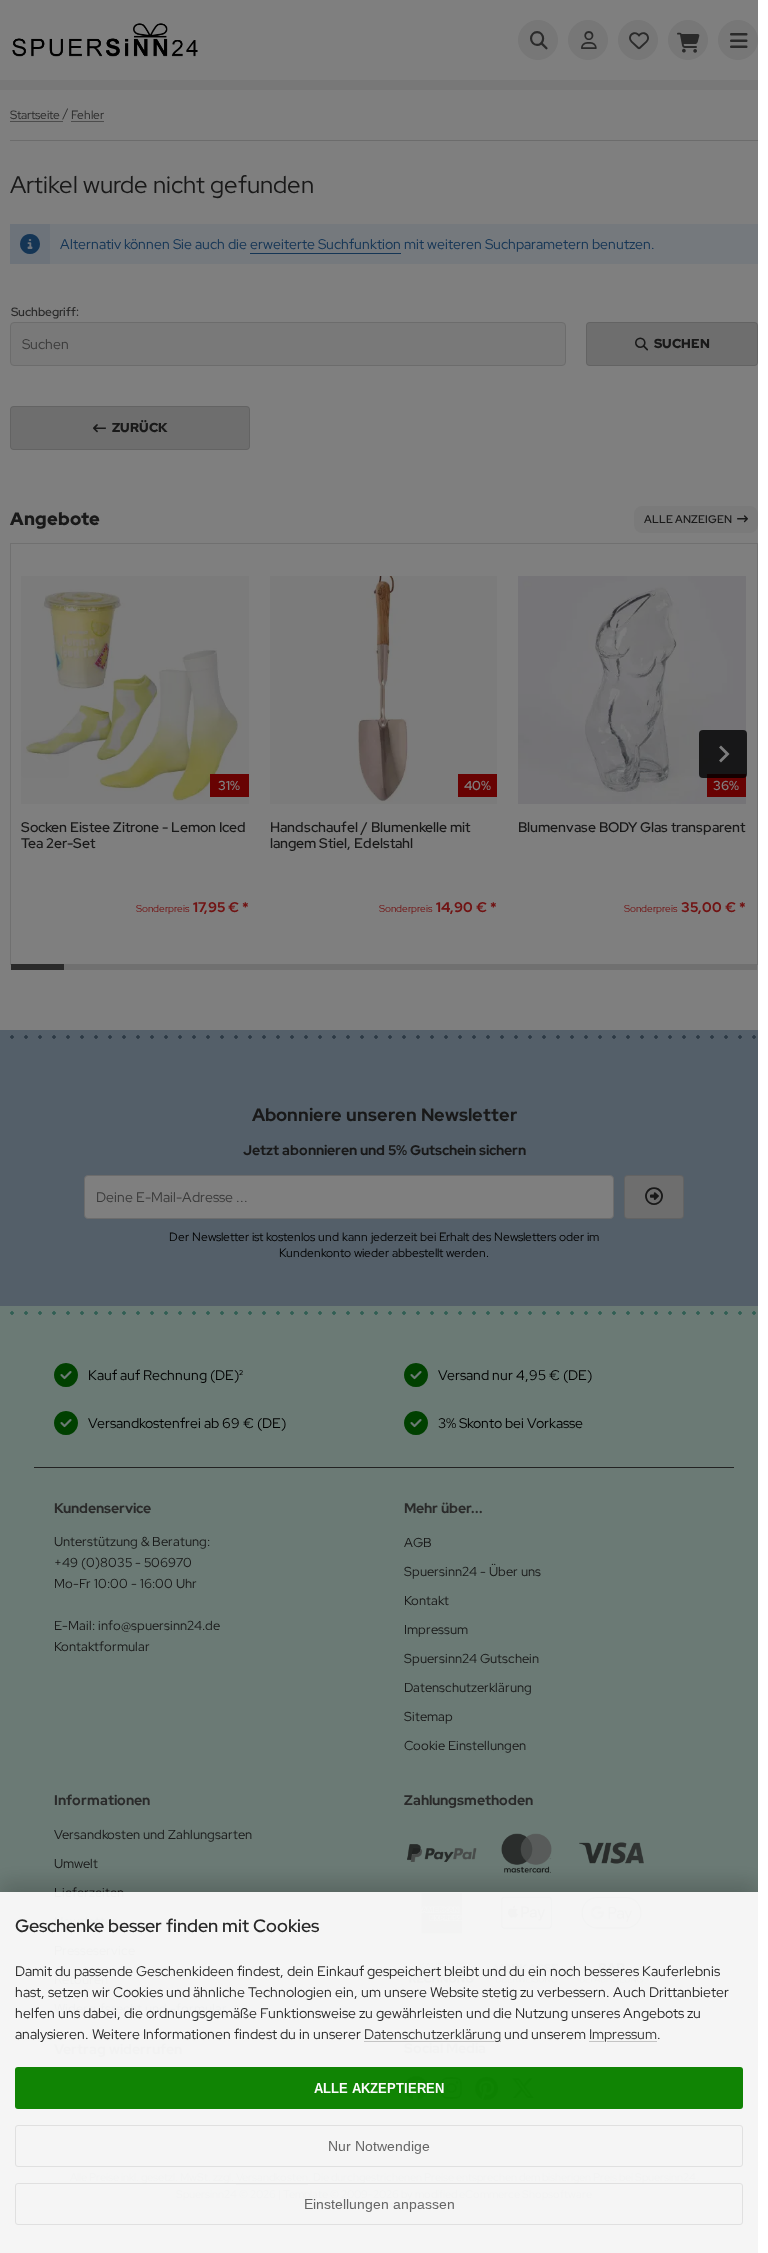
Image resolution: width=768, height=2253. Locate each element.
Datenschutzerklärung (432, 2034)
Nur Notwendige (379, 2146)
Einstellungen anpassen (379, 2204)
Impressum (623, 2034)
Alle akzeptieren (379, 2088)
